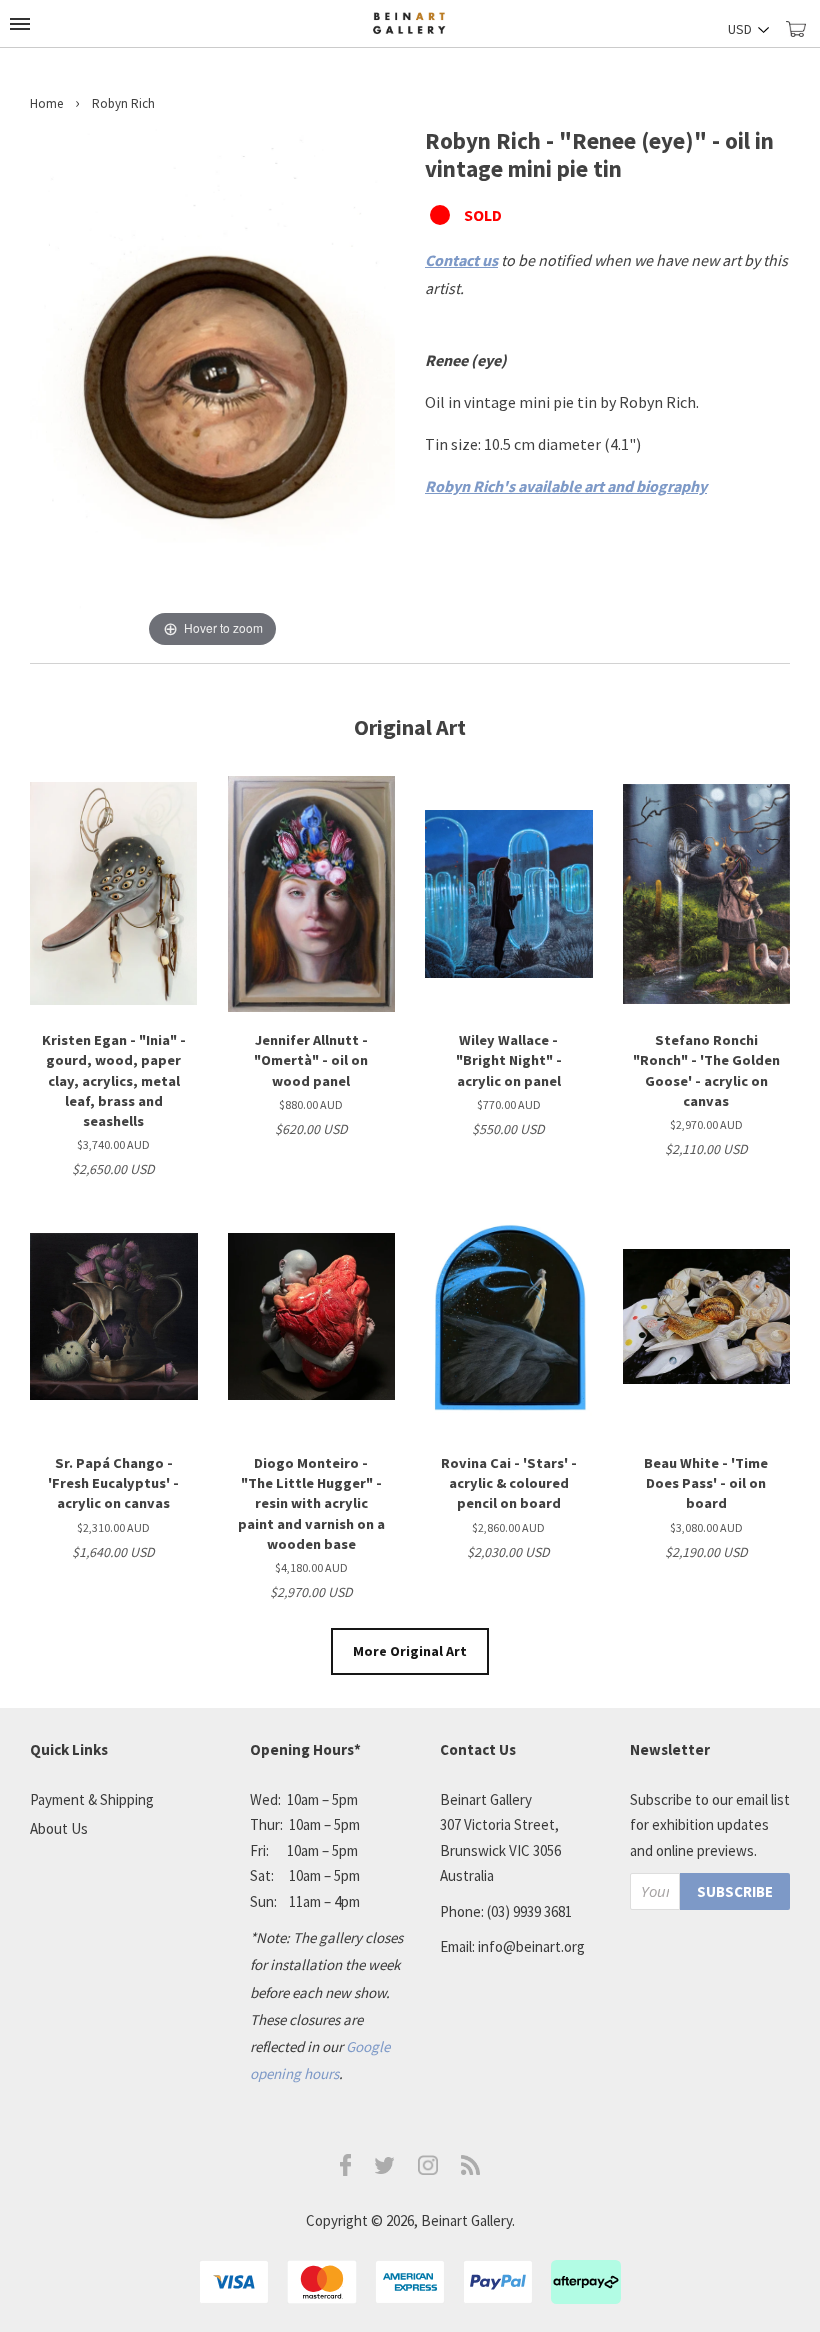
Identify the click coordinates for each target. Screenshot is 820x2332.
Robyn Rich (123, 103)
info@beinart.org (531, 1946)
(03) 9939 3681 (529, 1911)
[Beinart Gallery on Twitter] (385, 2168)
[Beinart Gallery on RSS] (471, 2169)
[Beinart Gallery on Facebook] (346, 2170)
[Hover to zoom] (212, 388)
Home (46, 103)
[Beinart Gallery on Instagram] (428, 2169)
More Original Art (410, 1651)
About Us (59, 1828)
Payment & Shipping (92, 1799)
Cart (803, 37)
